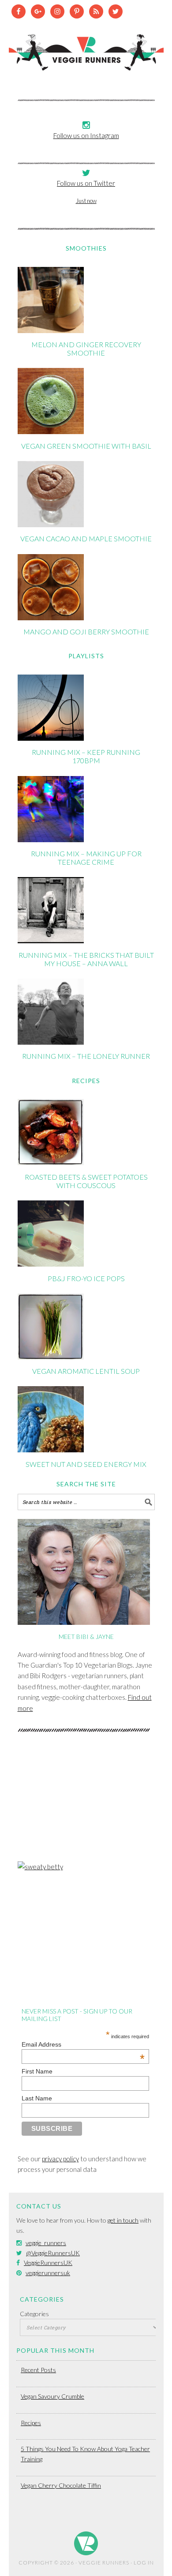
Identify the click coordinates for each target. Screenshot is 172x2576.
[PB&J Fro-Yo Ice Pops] (51, 1264)
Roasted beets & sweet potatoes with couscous (86, 1181)
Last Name (37, 2098)
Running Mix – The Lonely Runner (86, 1056)
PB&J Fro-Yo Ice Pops (86, 1278)
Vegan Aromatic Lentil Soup (86, 1371)
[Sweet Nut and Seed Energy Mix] (51, 1450)
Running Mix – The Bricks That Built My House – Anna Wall (86, 959)
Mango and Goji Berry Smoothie (86, 632)
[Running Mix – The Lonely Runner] (51, 1042)
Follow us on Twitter (86, 183)
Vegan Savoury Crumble (52, 2396)
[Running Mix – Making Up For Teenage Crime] (51, 840)
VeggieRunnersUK (48, 2263)
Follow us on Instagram (86, 135)
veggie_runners (46, 2243)
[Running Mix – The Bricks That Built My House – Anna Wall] (51, 941)
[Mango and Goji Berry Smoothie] (51, 618)
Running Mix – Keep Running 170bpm (86, 756)
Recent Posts (38, 2370)
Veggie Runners (86, 48)
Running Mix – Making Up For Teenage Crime (86, 858)
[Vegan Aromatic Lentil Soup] (51, 1357)
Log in (144, 2563)
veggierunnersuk (48, 2273)
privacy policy (60, 2159)
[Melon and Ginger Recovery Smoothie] (51, 330)
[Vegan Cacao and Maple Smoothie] (51, 525)
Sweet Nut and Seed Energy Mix (86, 1464)
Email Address (83, 2044)
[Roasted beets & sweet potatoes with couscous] (51, 1162)
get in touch (123, 2220)
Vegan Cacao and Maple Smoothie (86, 538)
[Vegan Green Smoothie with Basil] (51, 431)
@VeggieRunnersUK (53, 2253)
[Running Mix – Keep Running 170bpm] (51, 738)
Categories (34, 2314)
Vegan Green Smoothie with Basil (86, 446)
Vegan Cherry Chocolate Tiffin (61, 2485)
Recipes (31, 2423)
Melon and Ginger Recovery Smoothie (86, 349)
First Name (37, 2071)
